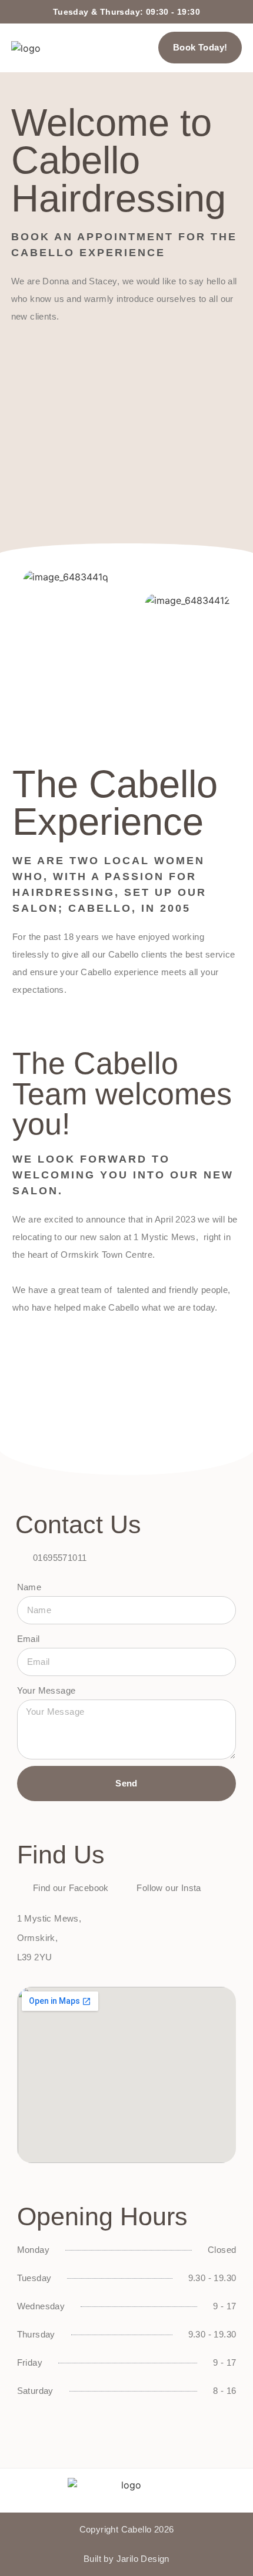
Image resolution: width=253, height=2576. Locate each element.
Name (29, 1587)
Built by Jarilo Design (126, 2559)
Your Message (46, 1690)
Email (29, 1639)
